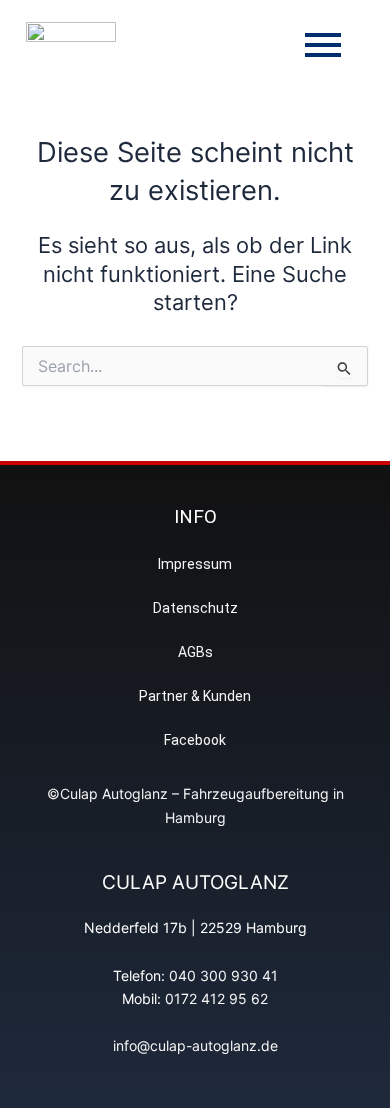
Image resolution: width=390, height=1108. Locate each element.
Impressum (195, 564)
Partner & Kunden (195, 696)
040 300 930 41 (223, 975)
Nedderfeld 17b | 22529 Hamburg (195, 927)
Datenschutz (195, 608)
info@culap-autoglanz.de (195, 1045)
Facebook (195, 740)
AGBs (195, 652)
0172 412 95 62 (216, 998)
